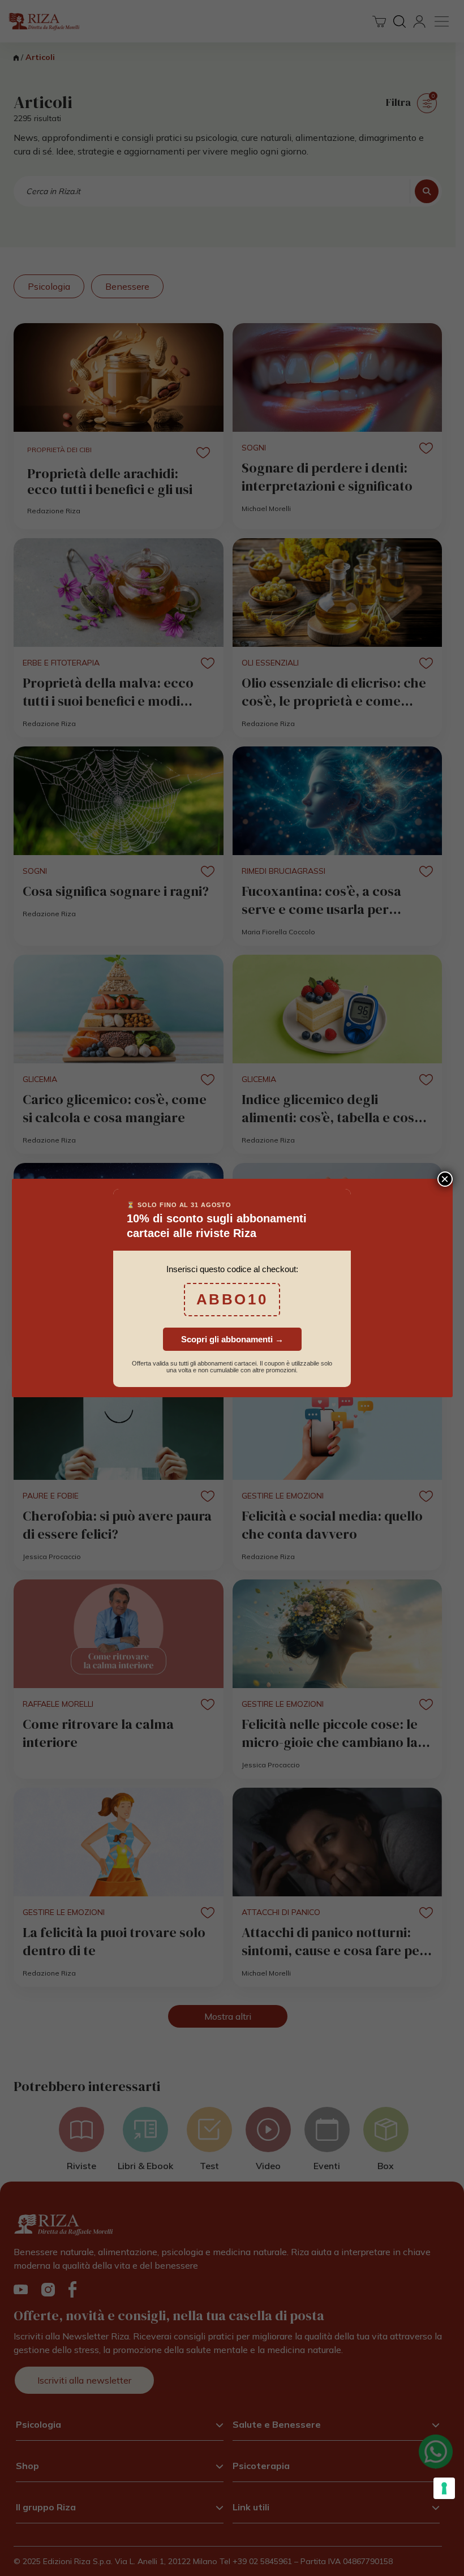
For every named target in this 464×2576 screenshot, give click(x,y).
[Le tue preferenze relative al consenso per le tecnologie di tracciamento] (444, 2488)
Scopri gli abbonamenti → (232, 1339)
